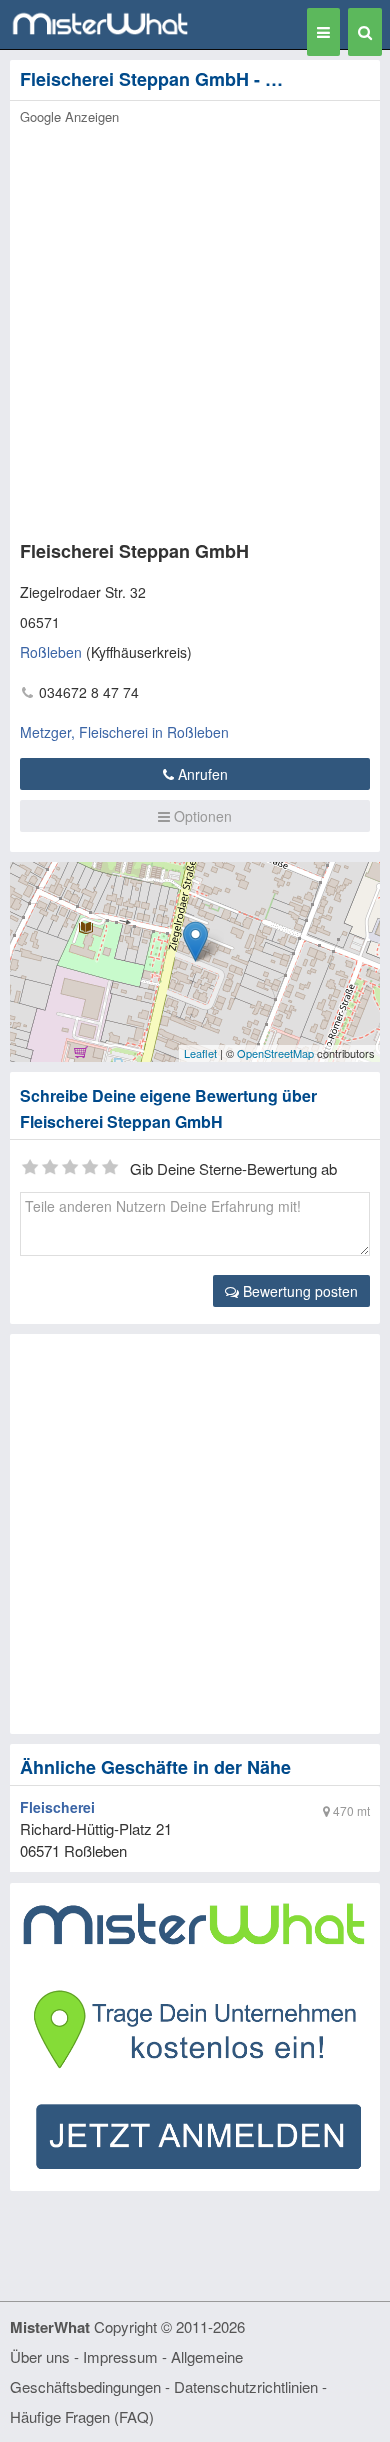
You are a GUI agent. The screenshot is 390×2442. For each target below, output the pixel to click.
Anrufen (201, 774)
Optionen (201, 816)
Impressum (120, 2356)
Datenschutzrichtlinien (246, 2386)
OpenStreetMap (275, 1053)
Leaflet (200, 1053)
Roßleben (51, 652)
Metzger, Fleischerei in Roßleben (124, 732)
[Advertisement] (195, 327)
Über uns (40, 2356)
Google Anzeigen (69, 116)
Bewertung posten (298, 1291)
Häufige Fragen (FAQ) (82, 2416)
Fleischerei (57, 1807)
